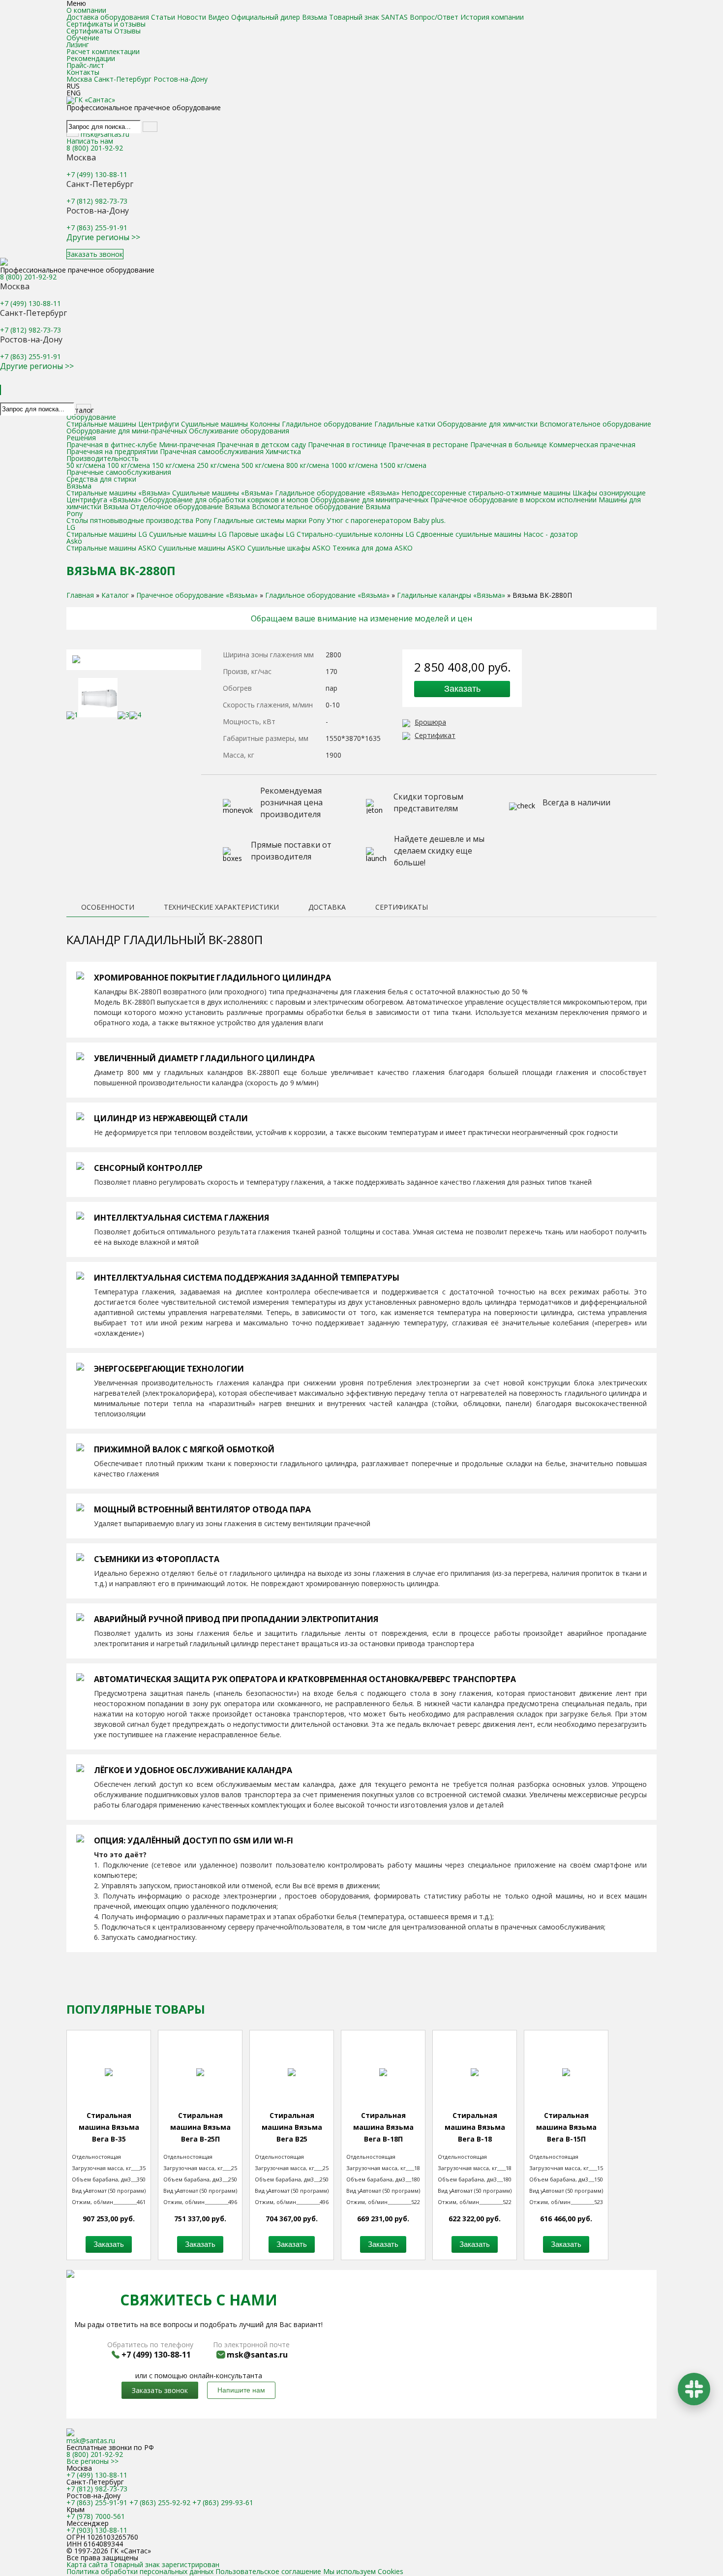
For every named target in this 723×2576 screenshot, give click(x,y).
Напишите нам (241, 2390)
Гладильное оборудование (327, 424)
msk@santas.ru (105, 134)
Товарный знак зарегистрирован (165, 2564)
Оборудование (91, 417)
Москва (79, 79)
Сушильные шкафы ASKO (289, 548)
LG (71, 527)
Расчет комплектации (103, 51)
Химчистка (283, 451)
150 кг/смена (173, 465)
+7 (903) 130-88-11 (97, 2530)
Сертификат (435, 735)
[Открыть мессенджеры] (694, 2389)
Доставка (327, 908)
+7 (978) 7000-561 (96, 2516)
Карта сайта (88, 2564)
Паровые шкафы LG (262, 534)
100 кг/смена (129, 465)
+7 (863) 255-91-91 (97, 228)
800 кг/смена (308, 465)
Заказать (462, 689)
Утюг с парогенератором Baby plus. (386, 520)
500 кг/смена (263, 465)
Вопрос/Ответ (434, 17)
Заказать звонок (95, 254)
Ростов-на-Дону (181, 79)
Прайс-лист (85, 65)
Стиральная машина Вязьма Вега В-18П (383, 2127)
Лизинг (78, 45)
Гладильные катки (405, 424)
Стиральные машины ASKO (111, 548)
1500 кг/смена (403, 465)
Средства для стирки (101, 479)
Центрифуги (159, 424)
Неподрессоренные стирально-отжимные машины (486, 493)
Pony (75, 513)
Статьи (163, 17)
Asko (74, 541)
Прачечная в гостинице (347, 445)
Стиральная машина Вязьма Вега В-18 (475, 2127)
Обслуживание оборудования (239, 431)
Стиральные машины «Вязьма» (118, 493)
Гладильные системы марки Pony (269, 520)
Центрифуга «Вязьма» (104, 500)
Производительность (103, 458)
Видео (219, 17)
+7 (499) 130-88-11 (97, 174)
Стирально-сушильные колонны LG (355, 534)
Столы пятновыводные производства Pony (140, 520)
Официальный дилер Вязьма (279, 17)
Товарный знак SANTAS (368, 17)
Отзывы (127, 31)
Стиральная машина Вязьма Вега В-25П (200, 2127)
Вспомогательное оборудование (595, 424)
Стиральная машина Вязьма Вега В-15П (566, 2127)
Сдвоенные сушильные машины (469, 534)
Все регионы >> (92, 2461)
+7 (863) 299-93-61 (223, 2502)
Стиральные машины (101, 424)
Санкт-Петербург (123, 79)
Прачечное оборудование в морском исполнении (513, 500)
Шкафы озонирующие (609, 493)
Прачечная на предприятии (112, 451)
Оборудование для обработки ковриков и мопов (226, 500)
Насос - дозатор (551, 534)
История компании (492, 17)
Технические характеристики (221, 908)
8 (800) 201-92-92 (95, 148)
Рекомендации (91, 58)
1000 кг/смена (354, 465)
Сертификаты (89, 31)
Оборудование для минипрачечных (369, 500)
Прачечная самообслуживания (212, 451)
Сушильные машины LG (188, 534)
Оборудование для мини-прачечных (127, 431)
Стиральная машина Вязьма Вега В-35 (109, 2127)
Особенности (108, 908)
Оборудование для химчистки (488, 424)
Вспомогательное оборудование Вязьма (321, 506)
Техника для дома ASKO (373, 548)
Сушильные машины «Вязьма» (224, 493)
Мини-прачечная (187, 445)
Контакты (83, 72)
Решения (81, 438)
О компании (86, 10)
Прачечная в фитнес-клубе (112, 445)
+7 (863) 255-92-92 (160, 2502)
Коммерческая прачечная (592, 445)
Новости (192, 17)
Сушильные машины (214, 424)
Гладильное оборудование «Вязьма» (338, 493)
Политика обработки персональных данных (140, 2571)
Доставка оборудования (108, 17)
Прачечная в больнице (509, 445)
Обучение (83, 38)
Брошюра (430, 722)
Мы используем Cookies (363, 2571)
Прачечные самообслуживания (119, 472)
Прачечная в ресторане (428, 445)
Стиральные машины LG (107, 534)
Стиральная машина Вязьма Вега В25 (292, 2127)
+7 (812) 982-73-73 (97, 201)
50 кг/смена (86, 465)
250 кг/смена (218, 465)
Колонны (265, 424)
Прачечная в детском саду (261, 445)
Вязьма (79, 486)
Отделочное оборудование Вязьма (190, 506)
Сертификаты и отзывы (106, 24)
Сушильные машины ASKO (202, 548)
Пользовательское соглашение (268, 2571)
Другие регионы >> (103, 237)
